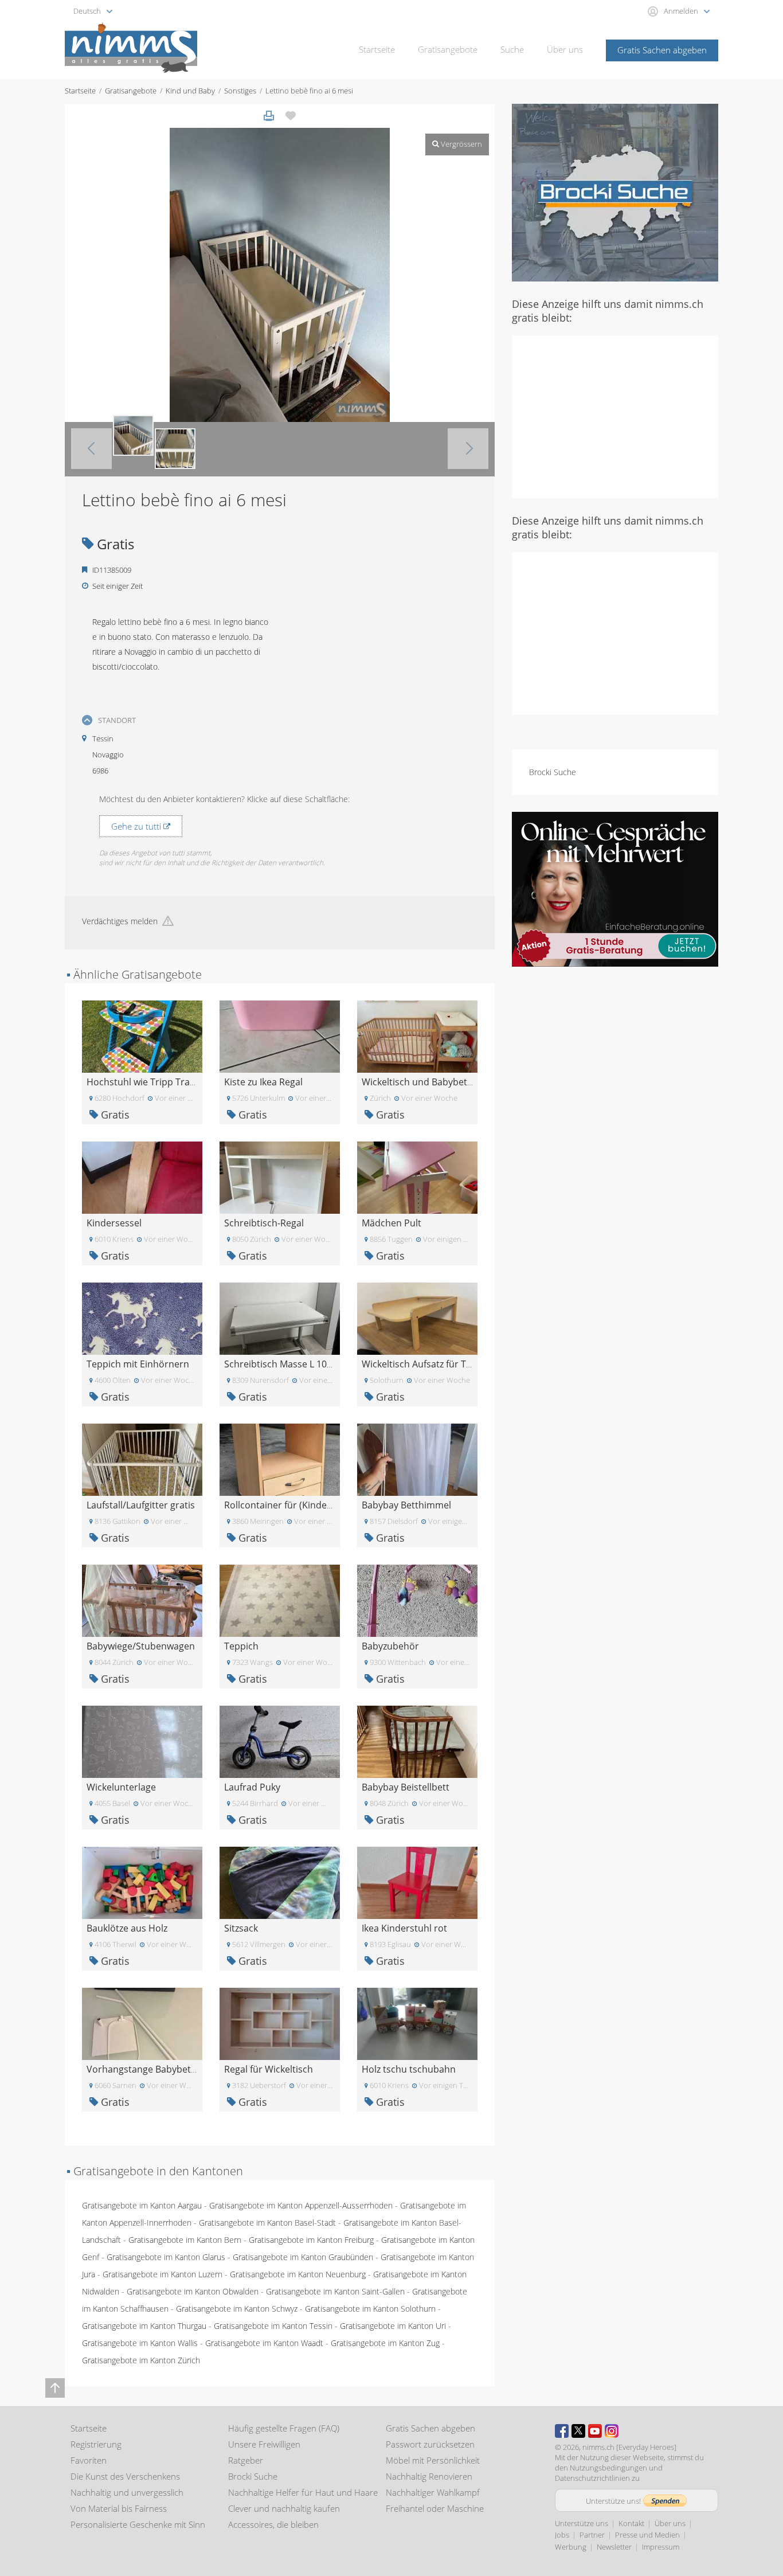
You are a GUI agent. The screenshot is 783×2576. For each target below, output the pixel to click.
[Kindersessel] (142, 1177)
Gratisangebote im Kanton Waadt (264, 2343)
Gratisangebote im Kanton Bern (185, 2240)
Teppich (241, 1646)
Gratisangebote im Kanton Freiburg (311, 2240)
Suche (512, 49)
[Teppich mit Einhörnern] (142, 1318)
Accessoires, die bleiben (273, 2524)
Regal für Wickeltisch (269, 2069)
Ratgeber (246, 2460)
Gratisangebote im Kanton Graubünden (303, 2257)
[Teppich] (280, 1600)
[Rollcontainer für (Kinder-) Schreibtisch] (280, 1459)
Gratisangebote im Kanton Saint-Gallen (335, 2291)
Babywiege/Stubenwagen (141, 1646)
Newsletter (614, 2547)
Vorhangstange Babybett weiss (153, 2069)
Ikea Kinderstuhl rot (404, 1928)
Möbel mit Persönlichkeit (433, 2460)
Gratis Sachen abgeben (662, 50)
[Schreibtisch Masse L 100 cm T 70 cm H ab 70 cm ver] (280, 1318)
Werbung (571, 2547)
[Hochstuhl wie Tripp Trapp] (142, 1036)
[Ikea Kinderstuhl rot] (417, 1882)
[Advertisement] (615, 416)
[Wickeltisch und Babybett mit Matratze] (417, 1036)
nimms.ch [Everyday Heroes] (629, 2447)
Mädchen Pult (391, 1223)
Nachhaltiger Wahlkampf (433, 2492)
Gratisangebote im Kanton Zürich (141, 2360)
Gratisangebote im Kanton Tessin (273, 2326)
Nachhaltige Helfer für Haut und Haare (303, 2492)
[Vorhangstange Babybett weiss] (142, 2023)
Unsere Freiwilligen (264, 2444)
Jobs (562, 2535)
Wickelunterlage (121, 1787)
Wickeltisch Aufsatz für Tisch (422, 1364)
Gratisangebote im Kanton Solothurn (370, 2309)
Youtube (595, 2431)
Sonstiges (240, 91)
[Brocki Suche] (615, 192)
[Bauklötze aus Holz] (142, 1882)
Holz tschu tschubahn (409, 2069)
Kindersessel (114, 1223)
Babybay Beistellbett (406, 1787)
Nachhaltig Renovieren (429, 2476)
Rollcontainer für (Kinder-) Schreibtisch (308, 1505)
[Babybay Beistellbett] (417, 1741)
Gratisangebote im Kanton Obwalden (193, 2291)
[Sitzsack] (280, 1882)
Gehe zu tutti (137, 826)
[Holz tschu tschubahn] (417, 2023)
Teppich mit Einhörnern (138, 1364)
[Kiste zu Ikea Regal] (280, 1036)
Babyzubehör (390, 1646)
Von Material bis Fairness (119, 2508)
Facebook (562, 2431)
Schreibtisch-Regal (264, 1223)
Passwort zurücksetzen (430, 2444)
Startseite (377, 49)
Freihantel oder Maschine (435, 2508)
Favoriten (89, 2460)
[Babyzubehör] (417, 1600)
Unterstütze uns (582, 2523)
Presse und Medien (647, 2535)
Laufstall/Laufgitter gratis (141, 1505)
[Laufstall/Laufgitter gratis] (142, 1459)
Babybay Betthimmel (406, 1505)
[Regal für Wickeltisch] (280, 2023)
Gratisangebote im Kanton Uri (393, 2326)
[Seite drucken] (269, 116)
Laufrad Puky (252, 1787)
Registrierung (96, 2444)
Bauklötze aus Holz (127, 1928)
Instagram (612, 2431)
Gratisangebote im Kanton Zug (385, 2343)
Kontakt (631, 2523)
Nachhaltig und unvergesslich (127, 2492)
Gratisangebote (448, 49)
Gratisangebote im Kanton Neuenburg (298, 2274)
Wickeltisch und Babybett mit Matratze (445, 1082)
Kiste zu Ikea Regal (263, 1082)
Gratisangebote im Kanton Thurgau (144, 2326)
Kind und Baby (190, 91)
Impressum (661, 2547)
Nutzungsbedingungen (608, 2468)
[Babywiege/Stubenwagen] (142, 1600)
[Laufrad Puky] (280, 1741)
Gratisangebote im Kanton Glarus (166, 2257)
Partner (592, 2535)
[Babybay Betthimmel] (417, 1459)
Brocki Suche (553, 772)
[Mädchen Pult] (417, 1177)
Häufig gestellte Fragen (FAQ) (284, 2428)
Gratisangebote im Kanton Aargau (142, 2205)
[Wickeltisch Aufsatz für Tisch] (417, 1318)
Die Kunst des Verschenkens (125, 2476)
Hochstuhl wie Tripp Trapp (144, 1082)
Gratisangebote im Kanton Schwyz (237, 2309)
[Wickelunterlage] (142, 1741)
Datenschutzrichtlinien (592, 2478)
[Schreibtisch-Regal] (280, 1177)
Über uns (565, 49)
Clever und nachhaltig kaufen (284, 2508)
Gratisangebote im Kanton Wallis (140, 2343)
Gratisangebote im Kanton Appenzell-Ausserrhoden (301, 2205)
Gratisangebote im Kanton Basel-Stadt (267, 2223)
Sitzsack (241, 1928)
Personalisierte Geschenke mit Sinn (138, 2524)
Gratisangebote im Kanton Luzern (163, 2274)
